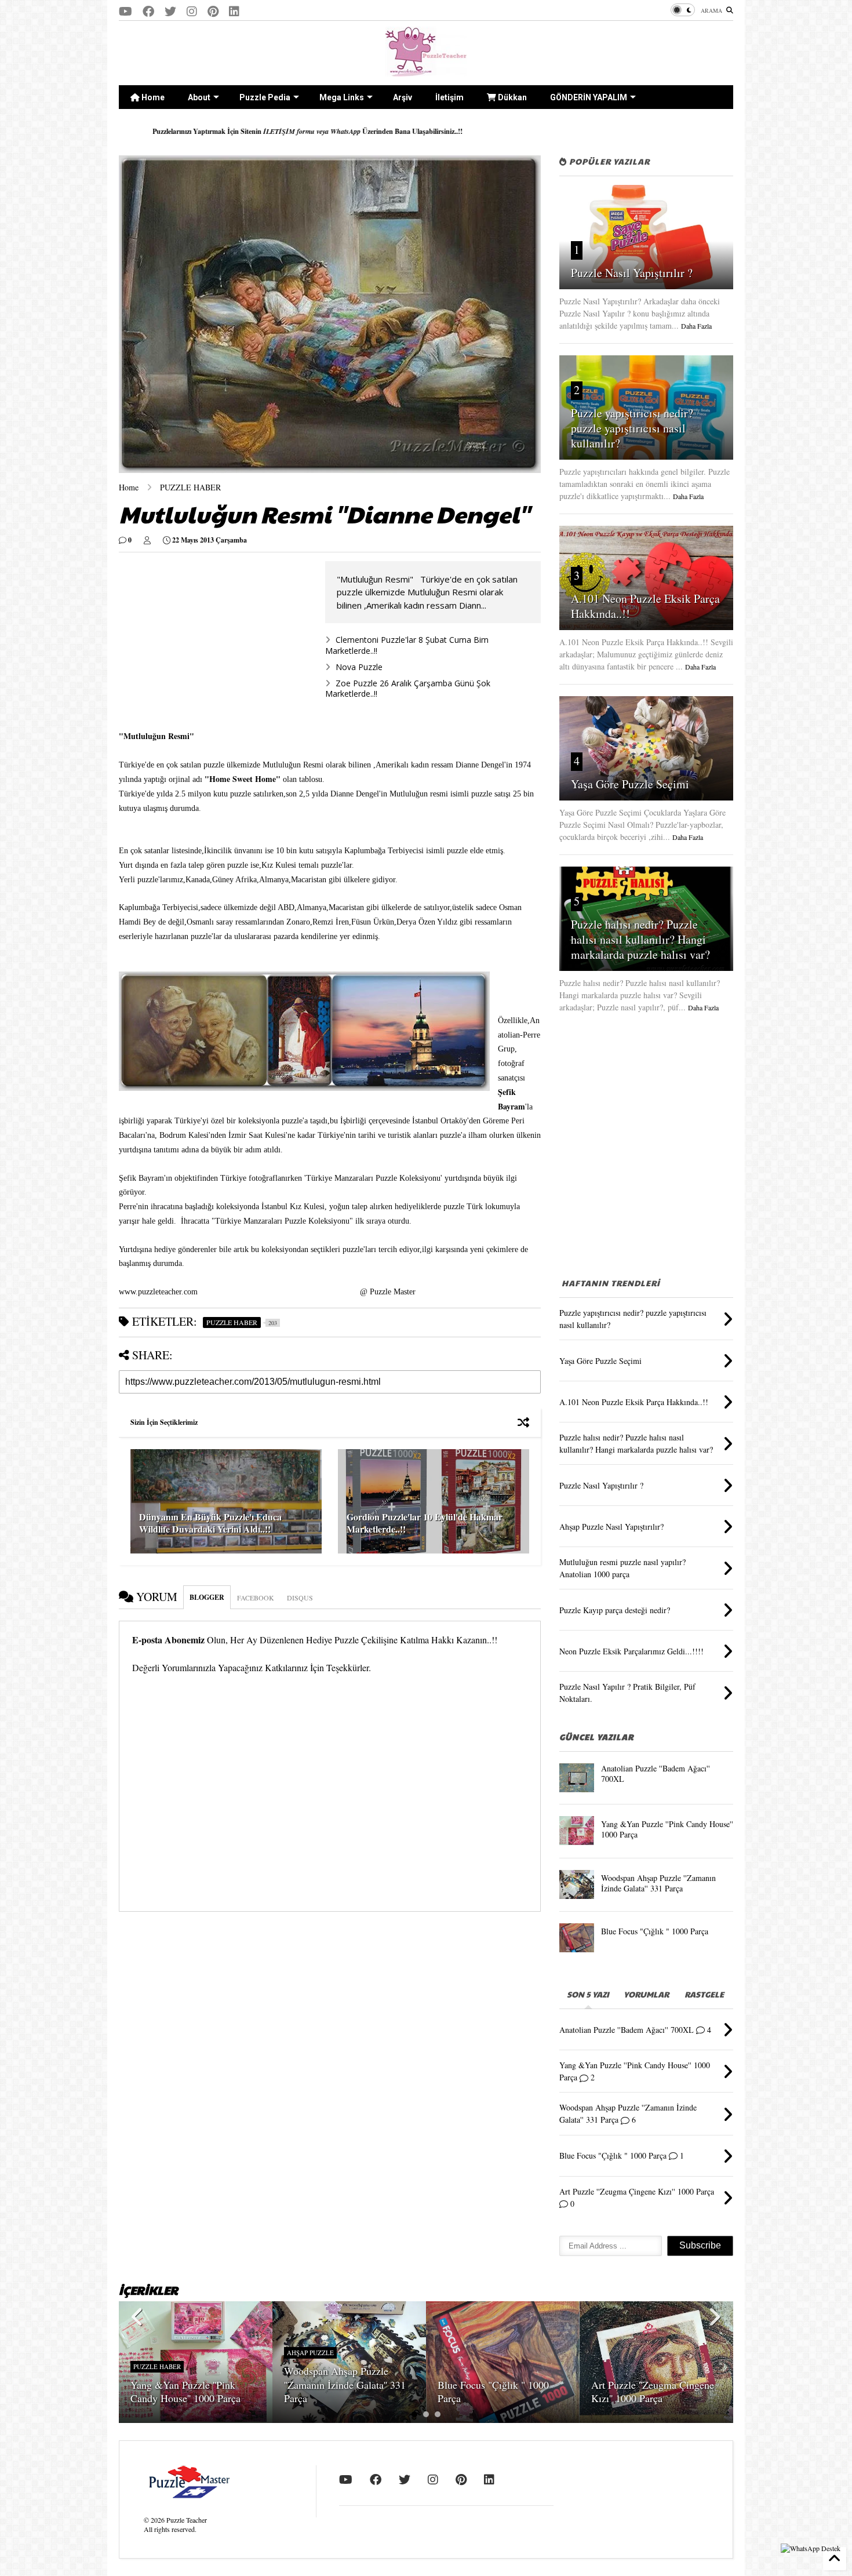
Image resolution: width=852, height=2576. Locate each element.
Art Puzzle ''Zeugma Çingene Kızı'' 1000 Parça (653, 2391)
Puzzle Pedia (265, 97)
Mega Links (342, 97)
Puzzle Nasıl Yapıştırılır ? (632, 273)
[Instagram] (192, 11)
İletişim (449, 97)
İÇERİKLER (148, 2290)
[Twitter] (170, 11)
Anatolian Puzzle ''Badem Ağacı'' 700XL (656, 1773)
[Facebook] (148, 11)
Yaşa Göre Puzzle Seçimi (630, 784)
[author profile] (147, 540)
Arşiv (403, 97)
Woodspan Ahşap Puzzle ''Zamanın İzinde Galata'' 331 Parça (658, 1883)
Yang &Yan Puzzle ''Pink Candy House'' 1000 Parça (667, 1829)
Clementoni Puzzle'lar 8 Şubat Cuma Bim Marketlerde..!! (407, 645)
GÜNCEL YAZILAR (596, 1737)
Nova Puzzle (359, 667)
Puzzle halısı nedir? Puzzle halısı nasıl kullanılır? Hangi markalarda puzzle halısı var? (640, 939)
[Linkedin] (234, 11)
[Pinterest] (213, 11)
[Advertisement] (646, 1138)
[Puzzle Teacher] (426, 71)
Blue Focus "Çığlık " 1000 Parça (655, 1931)
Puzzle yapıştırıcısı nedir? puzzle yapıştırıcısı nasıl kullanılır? (632, 428)
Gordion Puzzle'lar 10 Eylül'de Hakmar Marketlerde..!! (425, 1523)
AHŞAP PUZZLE (310, 2353)
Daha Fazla (696, 326)
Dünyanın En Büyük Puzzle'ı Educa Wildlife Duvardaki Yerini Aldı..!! (210, 1523)
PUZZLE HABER (190, 487)
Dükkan (511, 97)
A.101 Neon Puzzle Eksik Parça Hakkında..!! (645, 606)
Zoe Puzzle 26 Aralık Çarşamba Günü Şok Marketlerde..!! (408, 688)
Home (152, 97)
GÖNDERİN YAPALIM (589, 97)
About (199, 97)
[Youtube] (125, 11)
